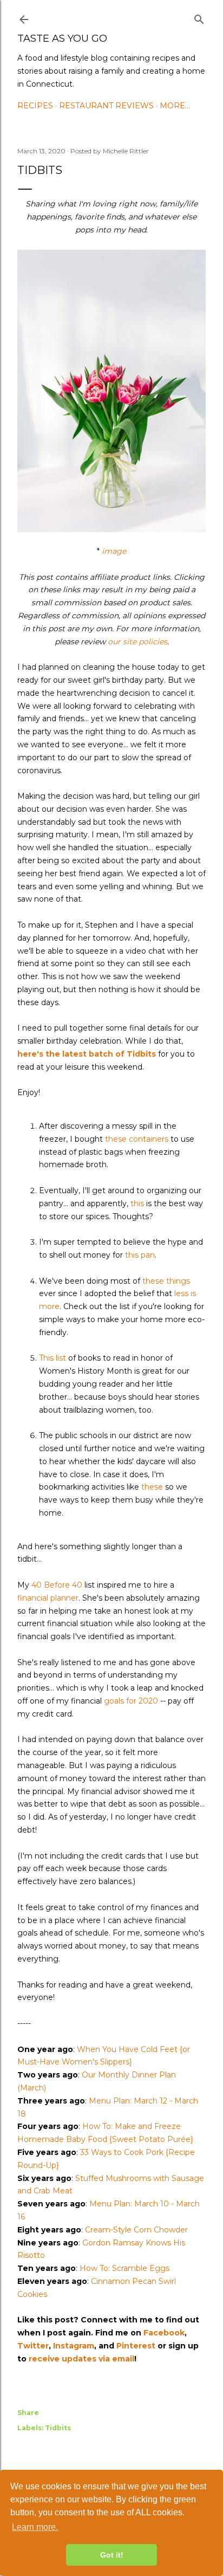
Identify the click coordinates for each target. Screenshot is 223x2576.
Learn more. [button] (35, 2527)
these (152, 1487)
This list (53, 1358)
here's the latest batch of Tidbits (87, 1054)
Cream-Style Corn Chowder (136, 2230)
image (114, 551)
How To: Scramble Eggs (124, 2268)
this (137, 1203)
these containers (137, 1139)
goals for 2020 (131, 1701)
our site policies (137, 642)
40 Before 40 (57, 1585)
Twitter (33, 2346)
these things (166, 1281)
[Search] (199, 17)
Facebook (164, 2333)
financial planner (48, 1598)
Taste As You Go (62, 38)
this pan (140, 1255)
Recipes (35, 106)
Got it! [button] (112, 2555)
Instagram (74, 2346)
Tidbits (58, 2428)
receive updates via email (81, 2359)
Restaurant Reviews (106, 106)
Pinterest (136, 2346)
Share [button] (28, 2413)
